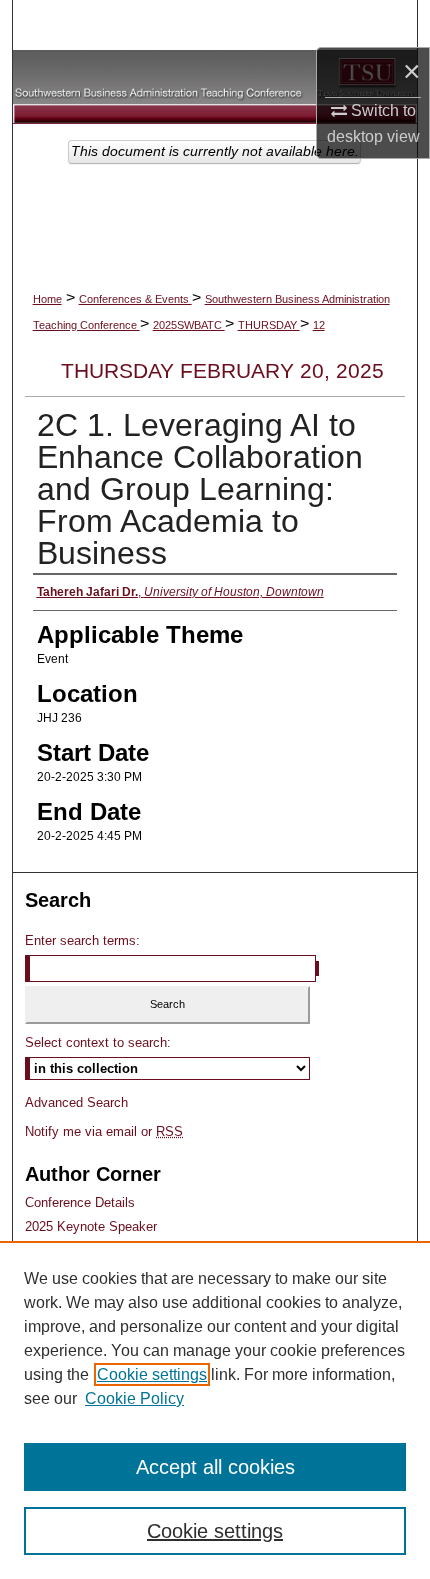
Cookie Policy (134, 1398)
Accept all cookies (215, 1467)
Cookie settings (152, 1374)
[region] (215, 1410)
